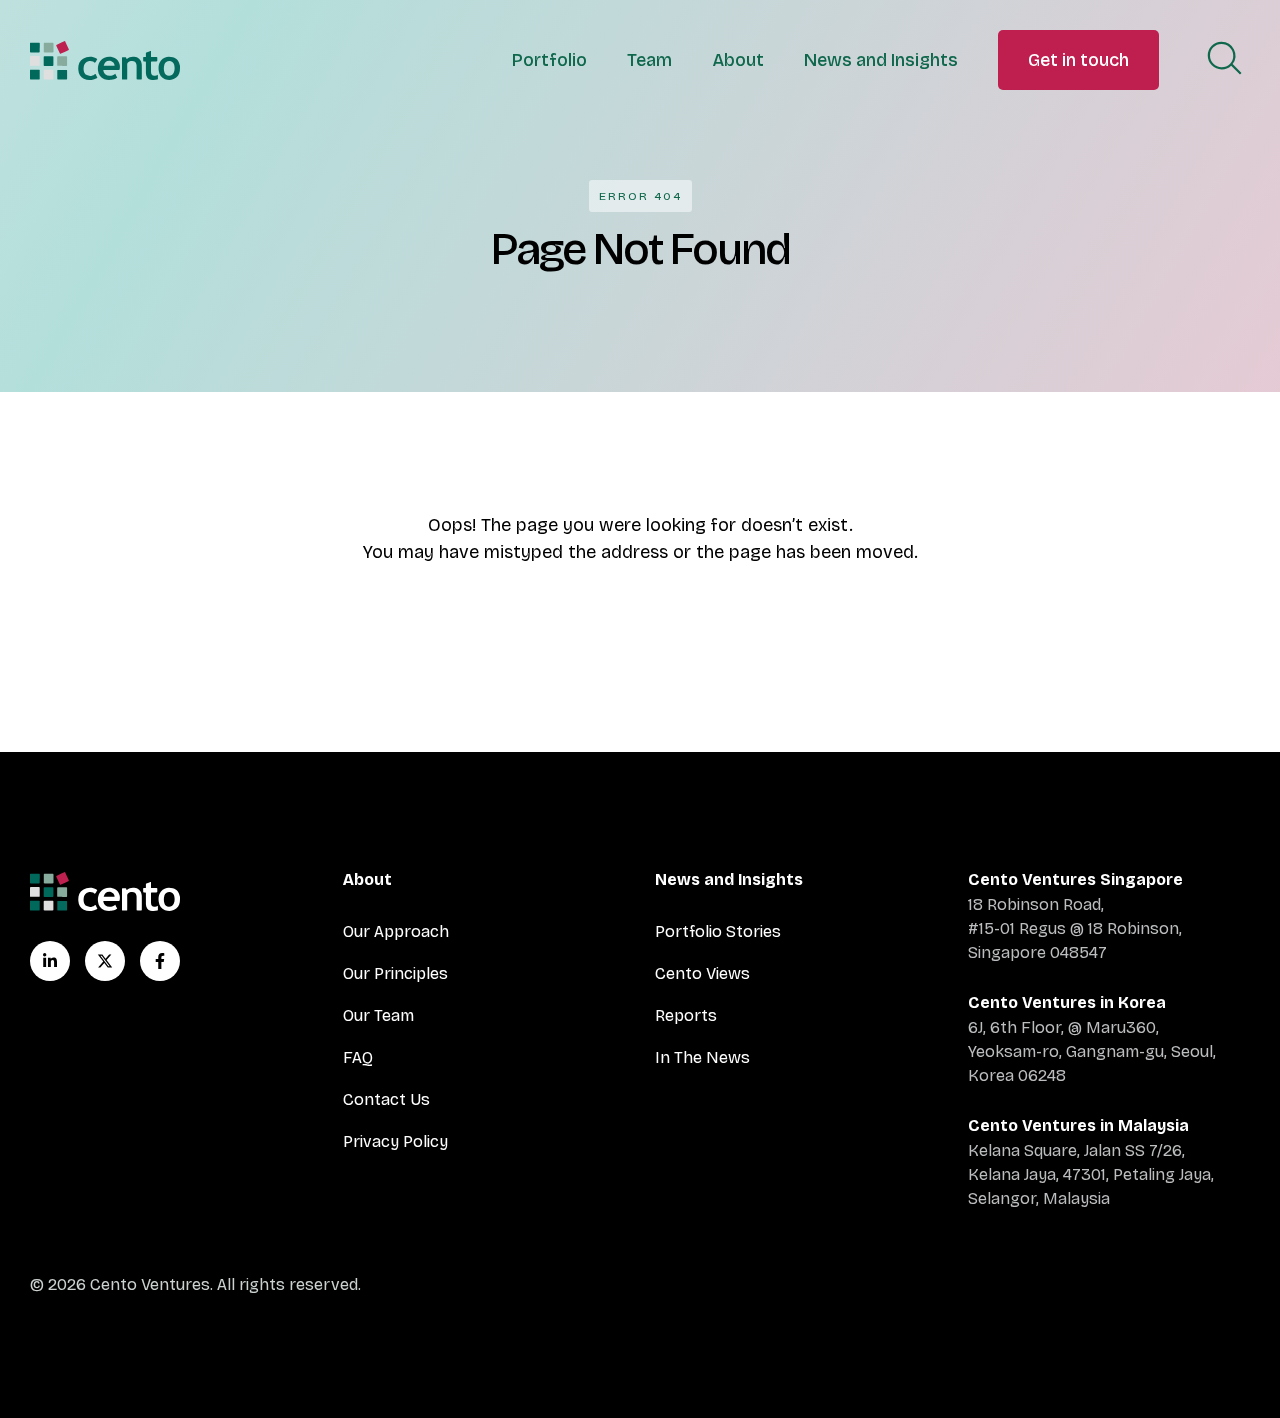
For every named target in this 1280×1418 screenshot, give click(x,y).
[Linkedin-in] (50, 961)
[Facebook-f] (160, 961)
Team (649, 60)
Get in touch (1078, 60)
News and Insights (881, 60)
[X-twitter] (105, 961)
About (738, 60)
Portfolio (549, 60)
